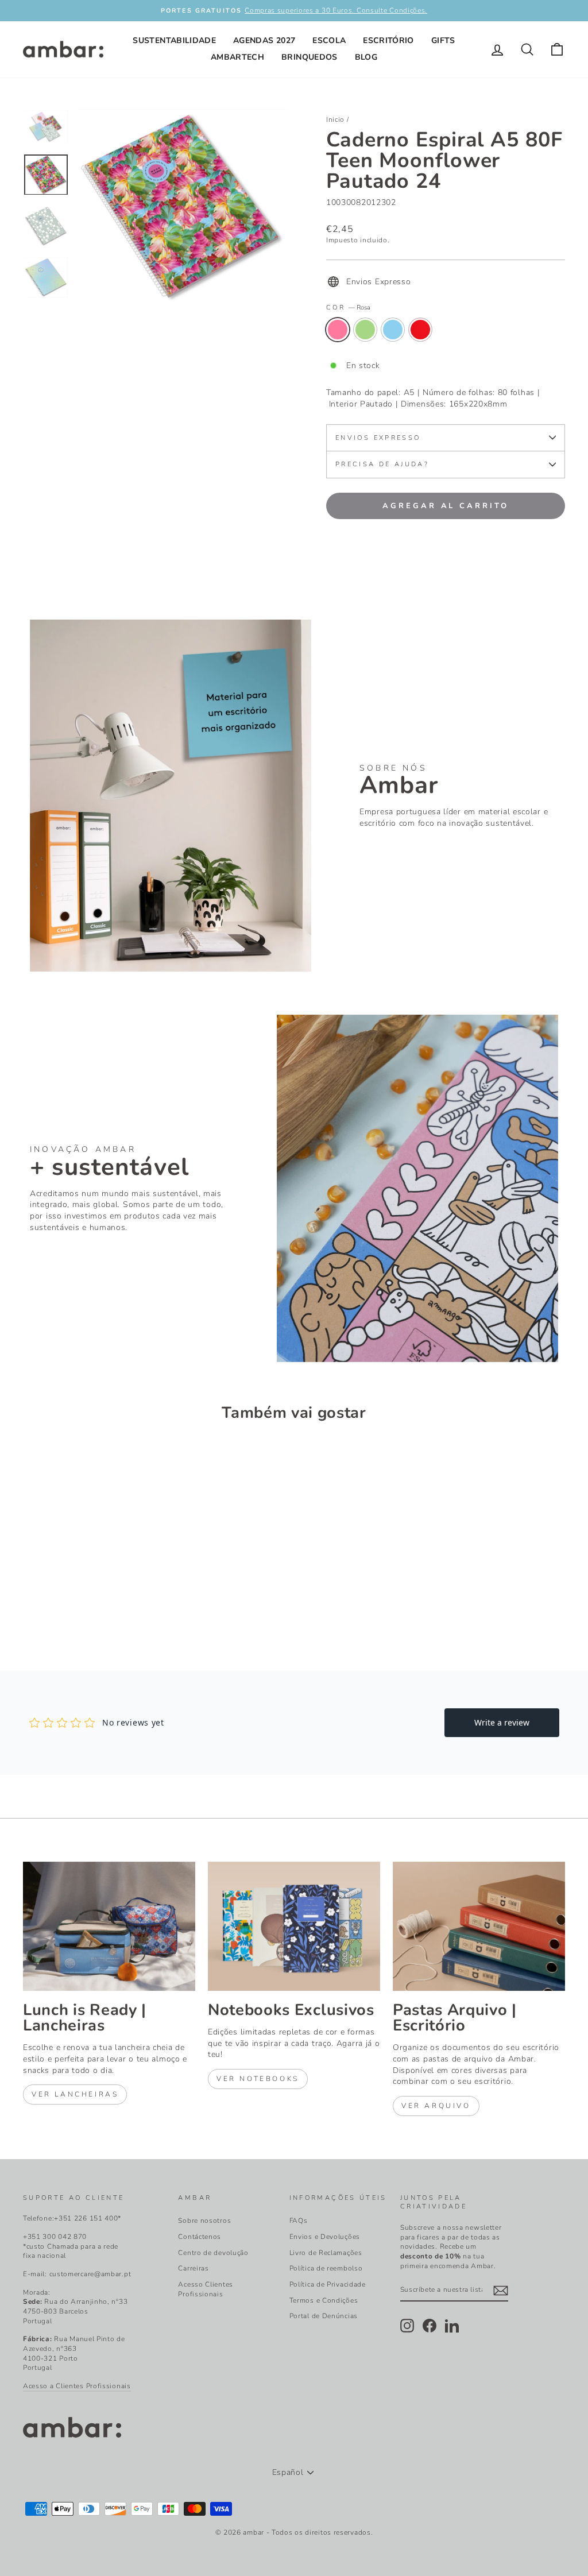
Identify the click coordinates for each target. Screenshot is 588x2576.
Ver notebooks (258, 2079)
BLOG (366, 57)
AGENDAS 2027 (264, 40)
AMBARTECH (237, 57)
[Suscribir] (501, 2291)
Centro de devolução (213, 2253)
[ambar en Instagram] (407, 2326)
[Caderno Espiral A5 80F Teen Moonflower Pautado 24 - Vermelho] (77, 1602)
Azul (393, 330)
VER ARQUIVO (436, 2106)
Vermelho (420, 330)
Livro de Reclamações (326, 2253)
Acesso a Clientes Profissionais (77, 2386)
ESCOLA (329, 40)
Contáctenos (200, 2237)
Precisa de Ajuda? (382, 464)
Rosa (338, 330)
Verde (365, 330)
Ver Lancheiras (75, 2094)
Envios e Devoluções (325, 2237)
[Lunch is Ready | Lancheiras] (109, 1926)
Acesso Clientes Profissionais (206, 2289)
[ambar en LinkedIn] (452, 2326)
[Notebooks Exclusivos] (294, 1926)
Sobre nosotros (204, 2221)
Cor (348, 308)
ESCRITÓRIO (388, 40)
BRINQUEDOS (310, 57)
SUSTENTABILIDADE (174, 40)
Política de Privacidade (328, 2284)
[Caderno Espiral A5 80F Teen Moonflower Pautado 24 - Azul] (62, 1602)
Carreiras (193, 2268)
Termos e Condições (324, 2300)
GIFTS (443, 40)
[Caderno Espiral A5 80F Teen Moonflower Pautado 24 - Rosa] (31, 1602)
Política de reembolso (326, 2268)
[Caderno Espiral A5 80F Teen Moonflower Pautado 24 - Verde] (46, 1602)
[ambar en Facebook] (430, 2326)
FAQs (299, 2221)
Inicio (335, 119)
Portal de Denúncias (324, 2316)
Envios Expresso (378, 438)
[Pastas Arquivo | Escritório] (479, 1926)
